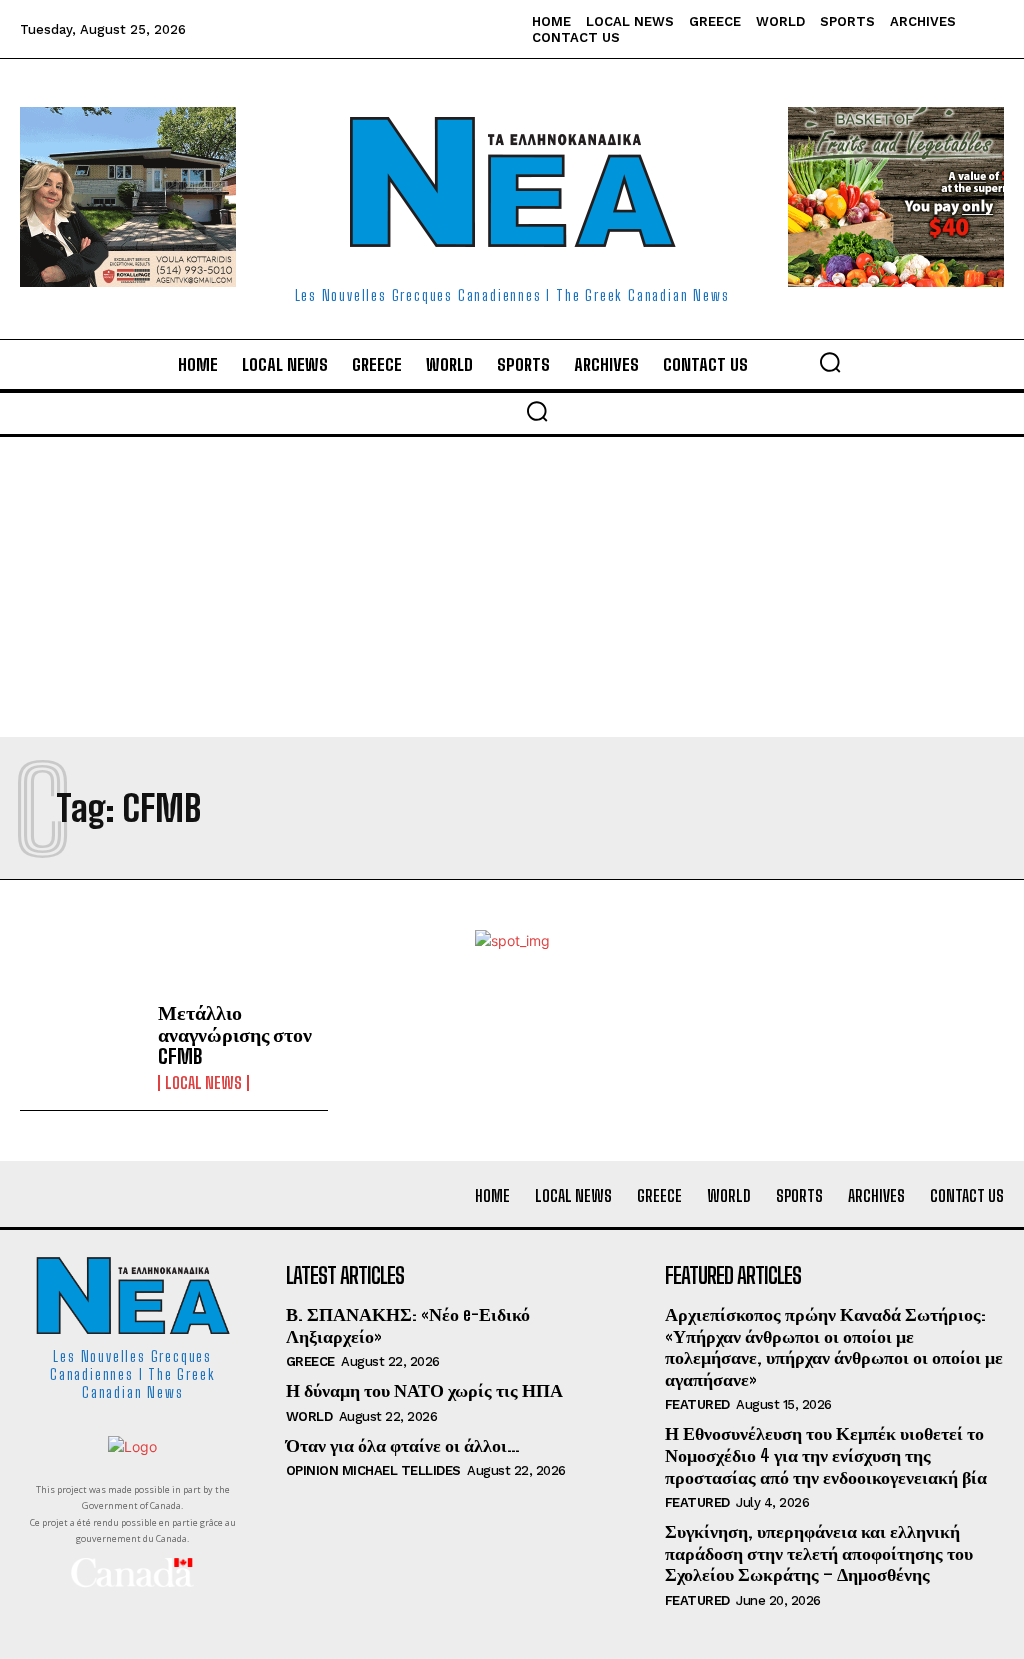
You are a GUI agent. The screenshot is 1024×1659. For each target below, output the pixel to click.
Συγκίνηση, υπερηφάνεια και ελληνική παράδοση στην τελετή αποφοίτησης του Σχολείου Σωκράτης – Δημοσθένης (819, 1552)
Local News (203, 1083)
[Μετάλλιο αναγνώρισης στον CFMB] (81, 1045)
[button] (830, 362)
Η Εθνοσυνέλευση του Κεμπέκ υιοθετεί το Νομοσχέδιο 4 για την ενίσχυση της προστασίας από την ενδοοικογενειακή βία (826, 1454)
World (309, 1416)
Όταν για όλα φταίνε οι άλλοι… (403, 1445)
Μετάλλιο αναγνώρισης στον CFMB (235, 1034)
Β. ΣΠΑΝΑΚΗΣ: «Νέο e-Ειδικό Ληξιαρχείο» (408, 1325)
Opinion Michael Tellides (373, 1470)
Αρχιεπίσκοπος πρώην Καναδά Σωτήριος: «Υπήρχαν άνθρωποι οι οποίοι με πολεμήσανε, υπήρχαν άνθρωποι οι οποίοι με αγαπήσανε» (834, 1346)
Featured (697, 1404)
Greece (310, 1361)
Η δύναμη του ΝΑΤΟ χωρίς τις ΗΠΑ (424, 1390)
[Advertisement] (512, 587)
